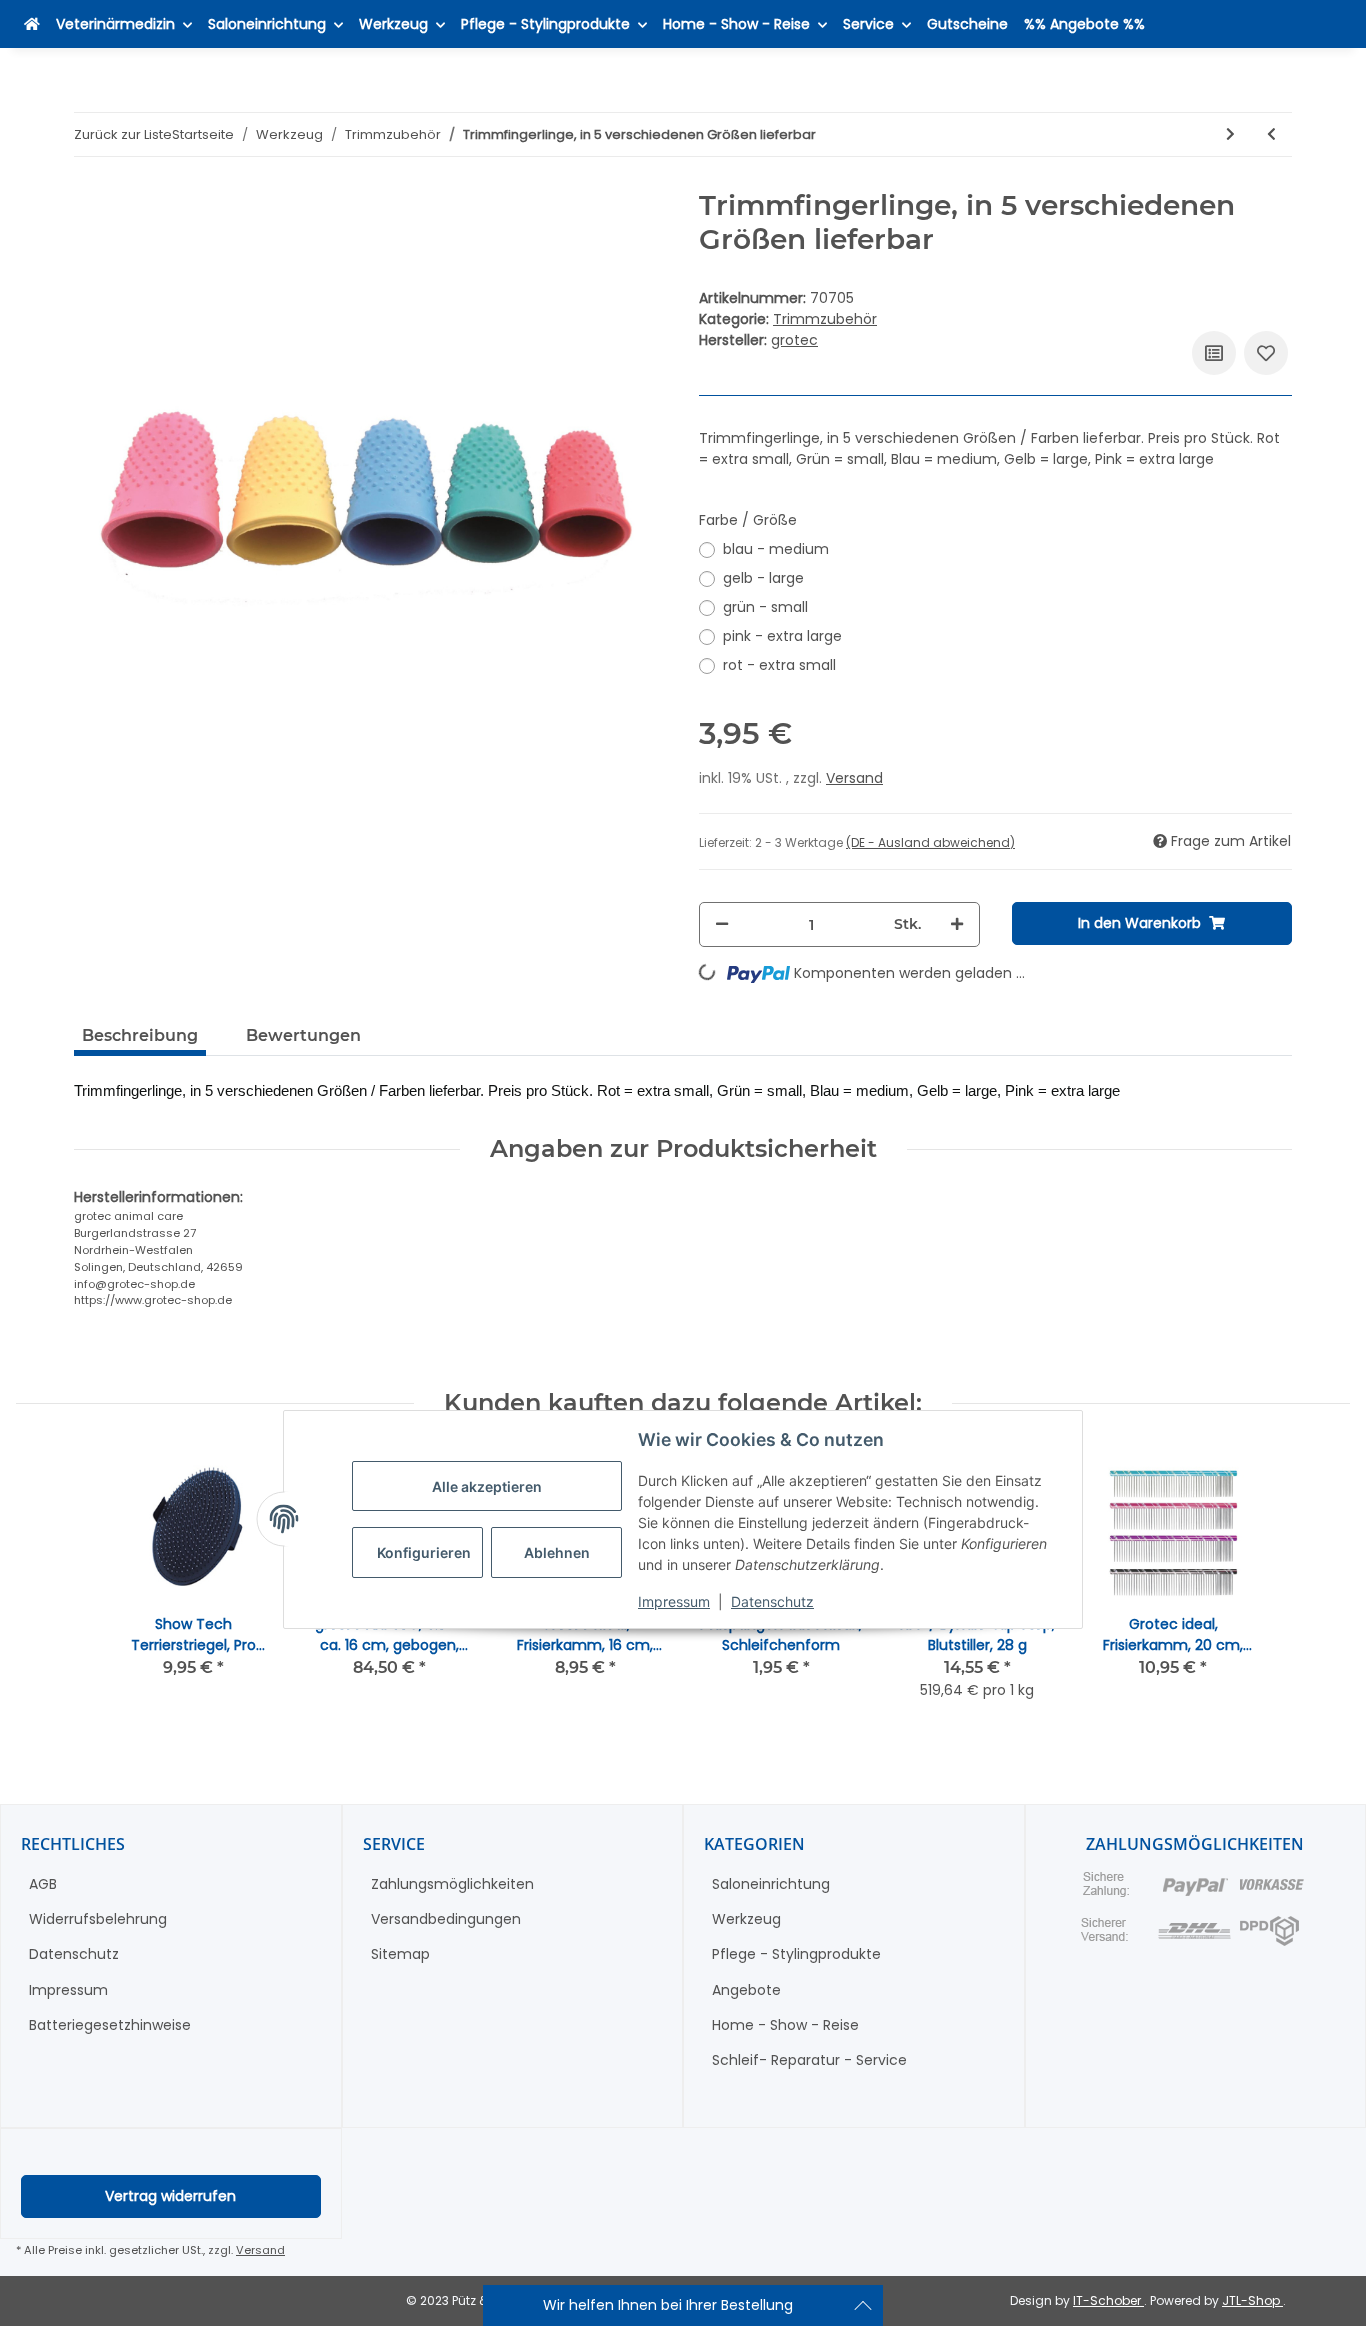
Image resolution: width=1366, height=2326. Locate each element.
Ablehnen (557, 1552)
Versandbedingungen (446, 1919)
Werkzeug (746, 1919)
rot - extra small (779, 665)
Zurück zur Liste (123, 134)
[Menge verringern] (722, 924)
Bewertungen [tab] (303, 1035)
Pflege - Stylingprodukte (796, 1954)
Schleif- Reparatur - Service (809, 2060)
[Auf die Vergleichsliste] (1214, 353)
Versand (854, 778)
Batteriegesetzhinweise (110, 2025)
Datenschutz (772, 1600)
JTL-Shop (1252, 2300)
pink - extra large (782, 636)
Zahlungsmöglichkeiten (452, 1884)
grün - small (765, 607)
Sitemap (400, 1954)
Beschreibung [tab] (140, 1035)
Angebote (746, 1990)
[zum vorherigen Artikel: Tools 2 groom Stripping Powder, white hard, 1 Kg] (1271, 134)
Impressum (674, 1600)
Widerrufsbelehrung (98, 1919)
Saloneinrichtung (771, 1884)
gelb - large (763, 578)
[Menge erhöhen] (957, 924)
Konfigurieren (424, 1552)
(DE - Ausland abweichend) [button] (930, 842)
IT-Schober (1108, 2300)
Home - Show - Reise (785, 2025)
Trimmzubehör (825, 319)
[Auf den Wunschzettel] (1266, 353)
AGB (43, 1884)
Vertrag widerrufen (170, 2196)
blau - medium (776, 549)
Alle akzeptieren (487, 1485)
